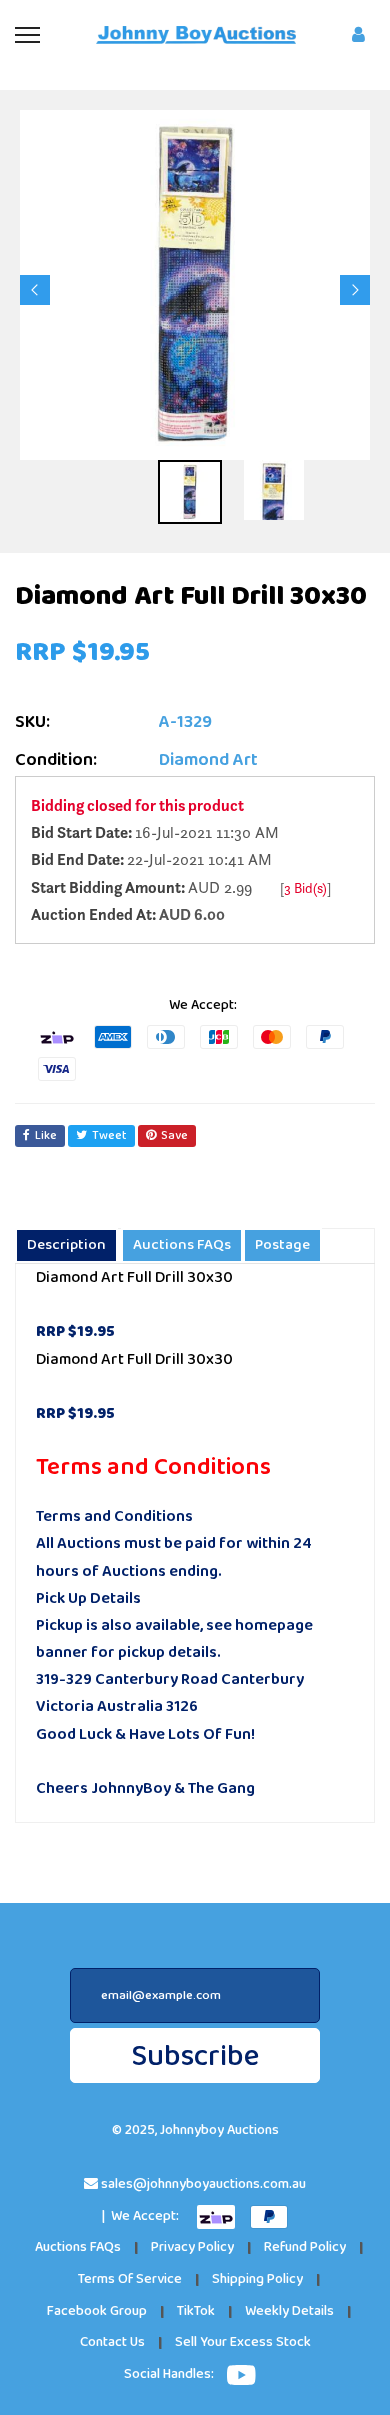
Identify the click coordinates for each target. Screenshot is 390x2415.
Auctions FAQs (78, 2247)
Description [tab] (66, 1245)
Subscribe (195, 2056)
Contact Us (112, 2342)
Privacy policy (192, 2247)
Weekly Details (289, 2311)
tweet (109, 1135)
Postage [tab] (282, 1245)
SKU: (32, 722)
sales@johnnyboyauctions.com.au (203, 2184)
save (174, 1135)
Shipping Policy (257, 2279)
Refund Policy (305, 2247)
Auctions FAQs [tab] (182, 1245)
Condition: (56, 760)
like (46, 1135)
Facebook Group (97, 2311)
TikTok (196, 2311)
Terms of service (130, 2279)
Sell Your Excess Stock (243, 2342)
